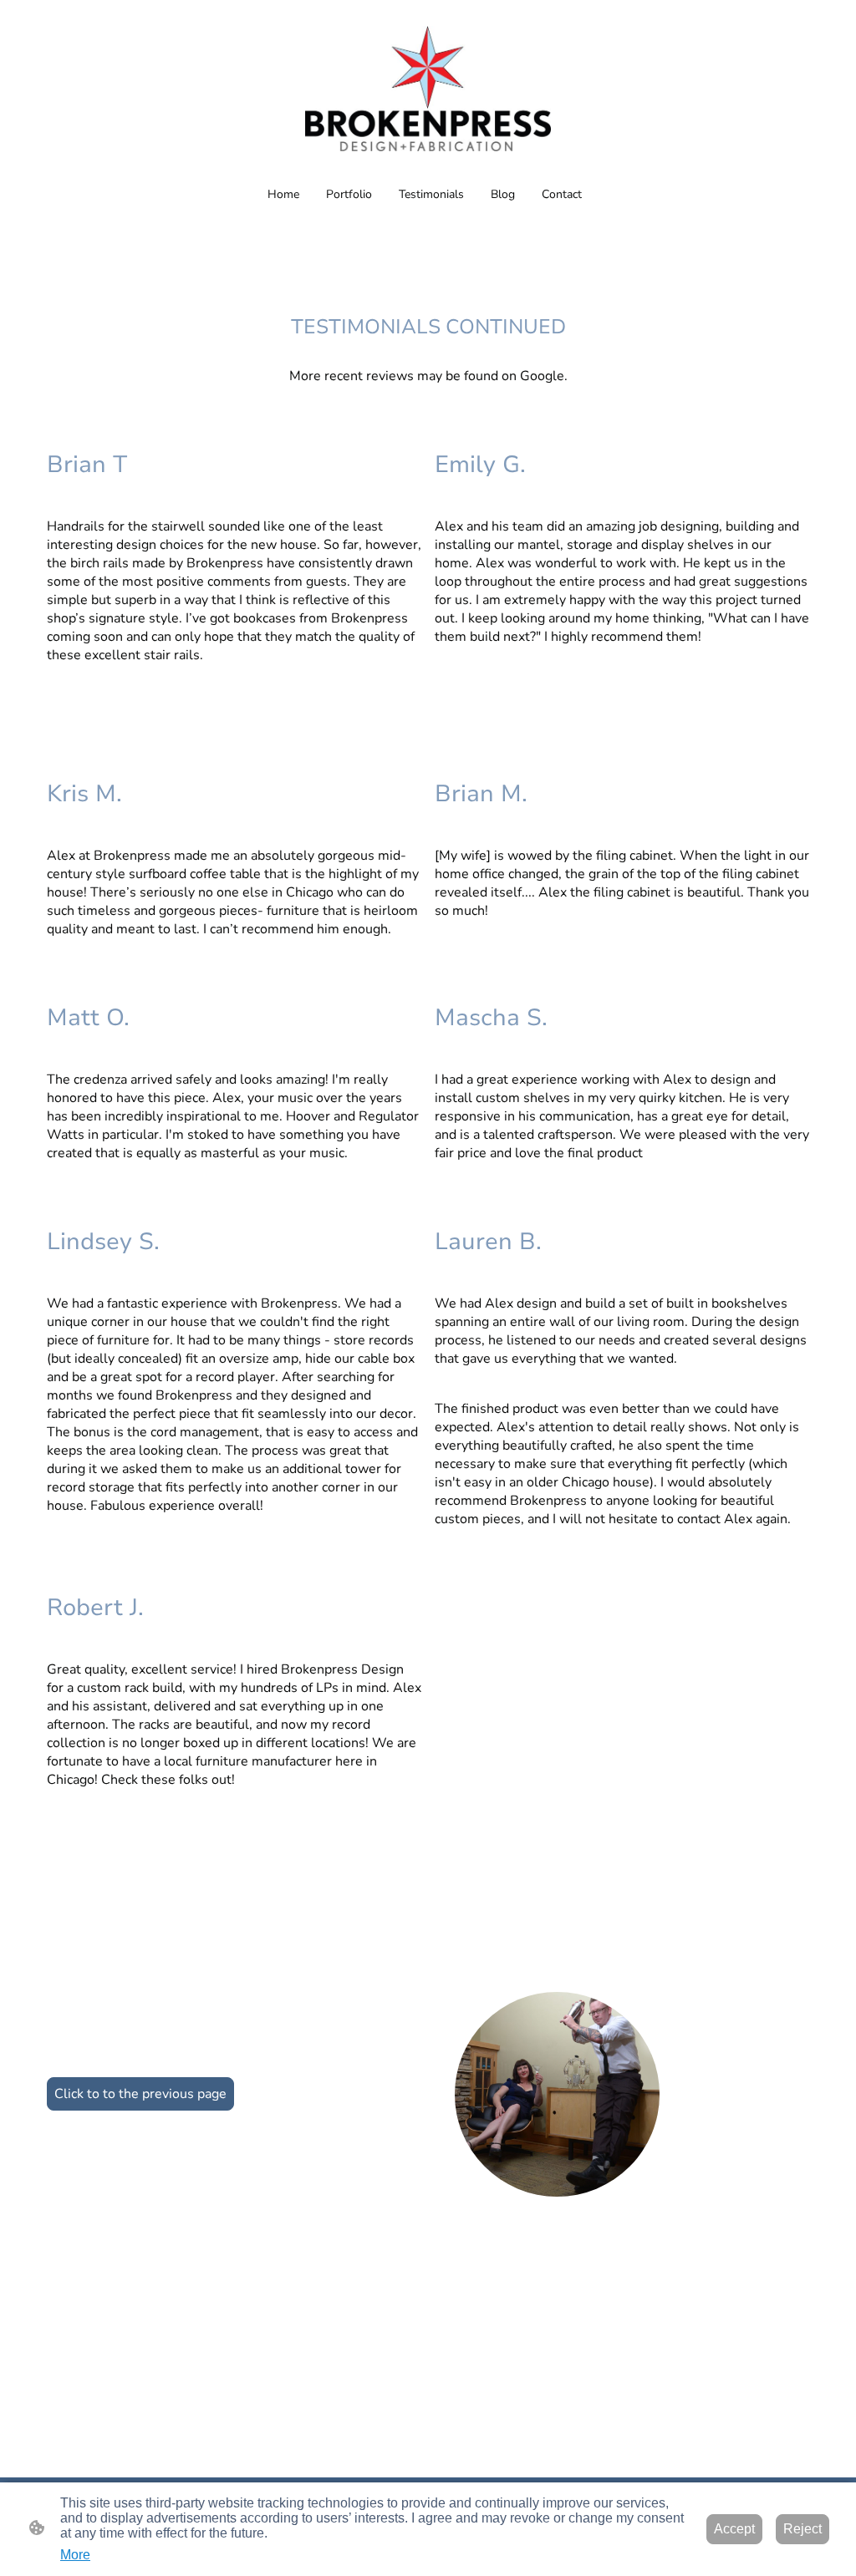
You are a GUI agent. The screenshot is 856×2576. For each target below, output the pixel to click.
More (75, 2555)
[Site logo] (428, 89)
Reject (802, 2529)
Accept (734, 2529)
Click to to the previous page (140, 2094)
